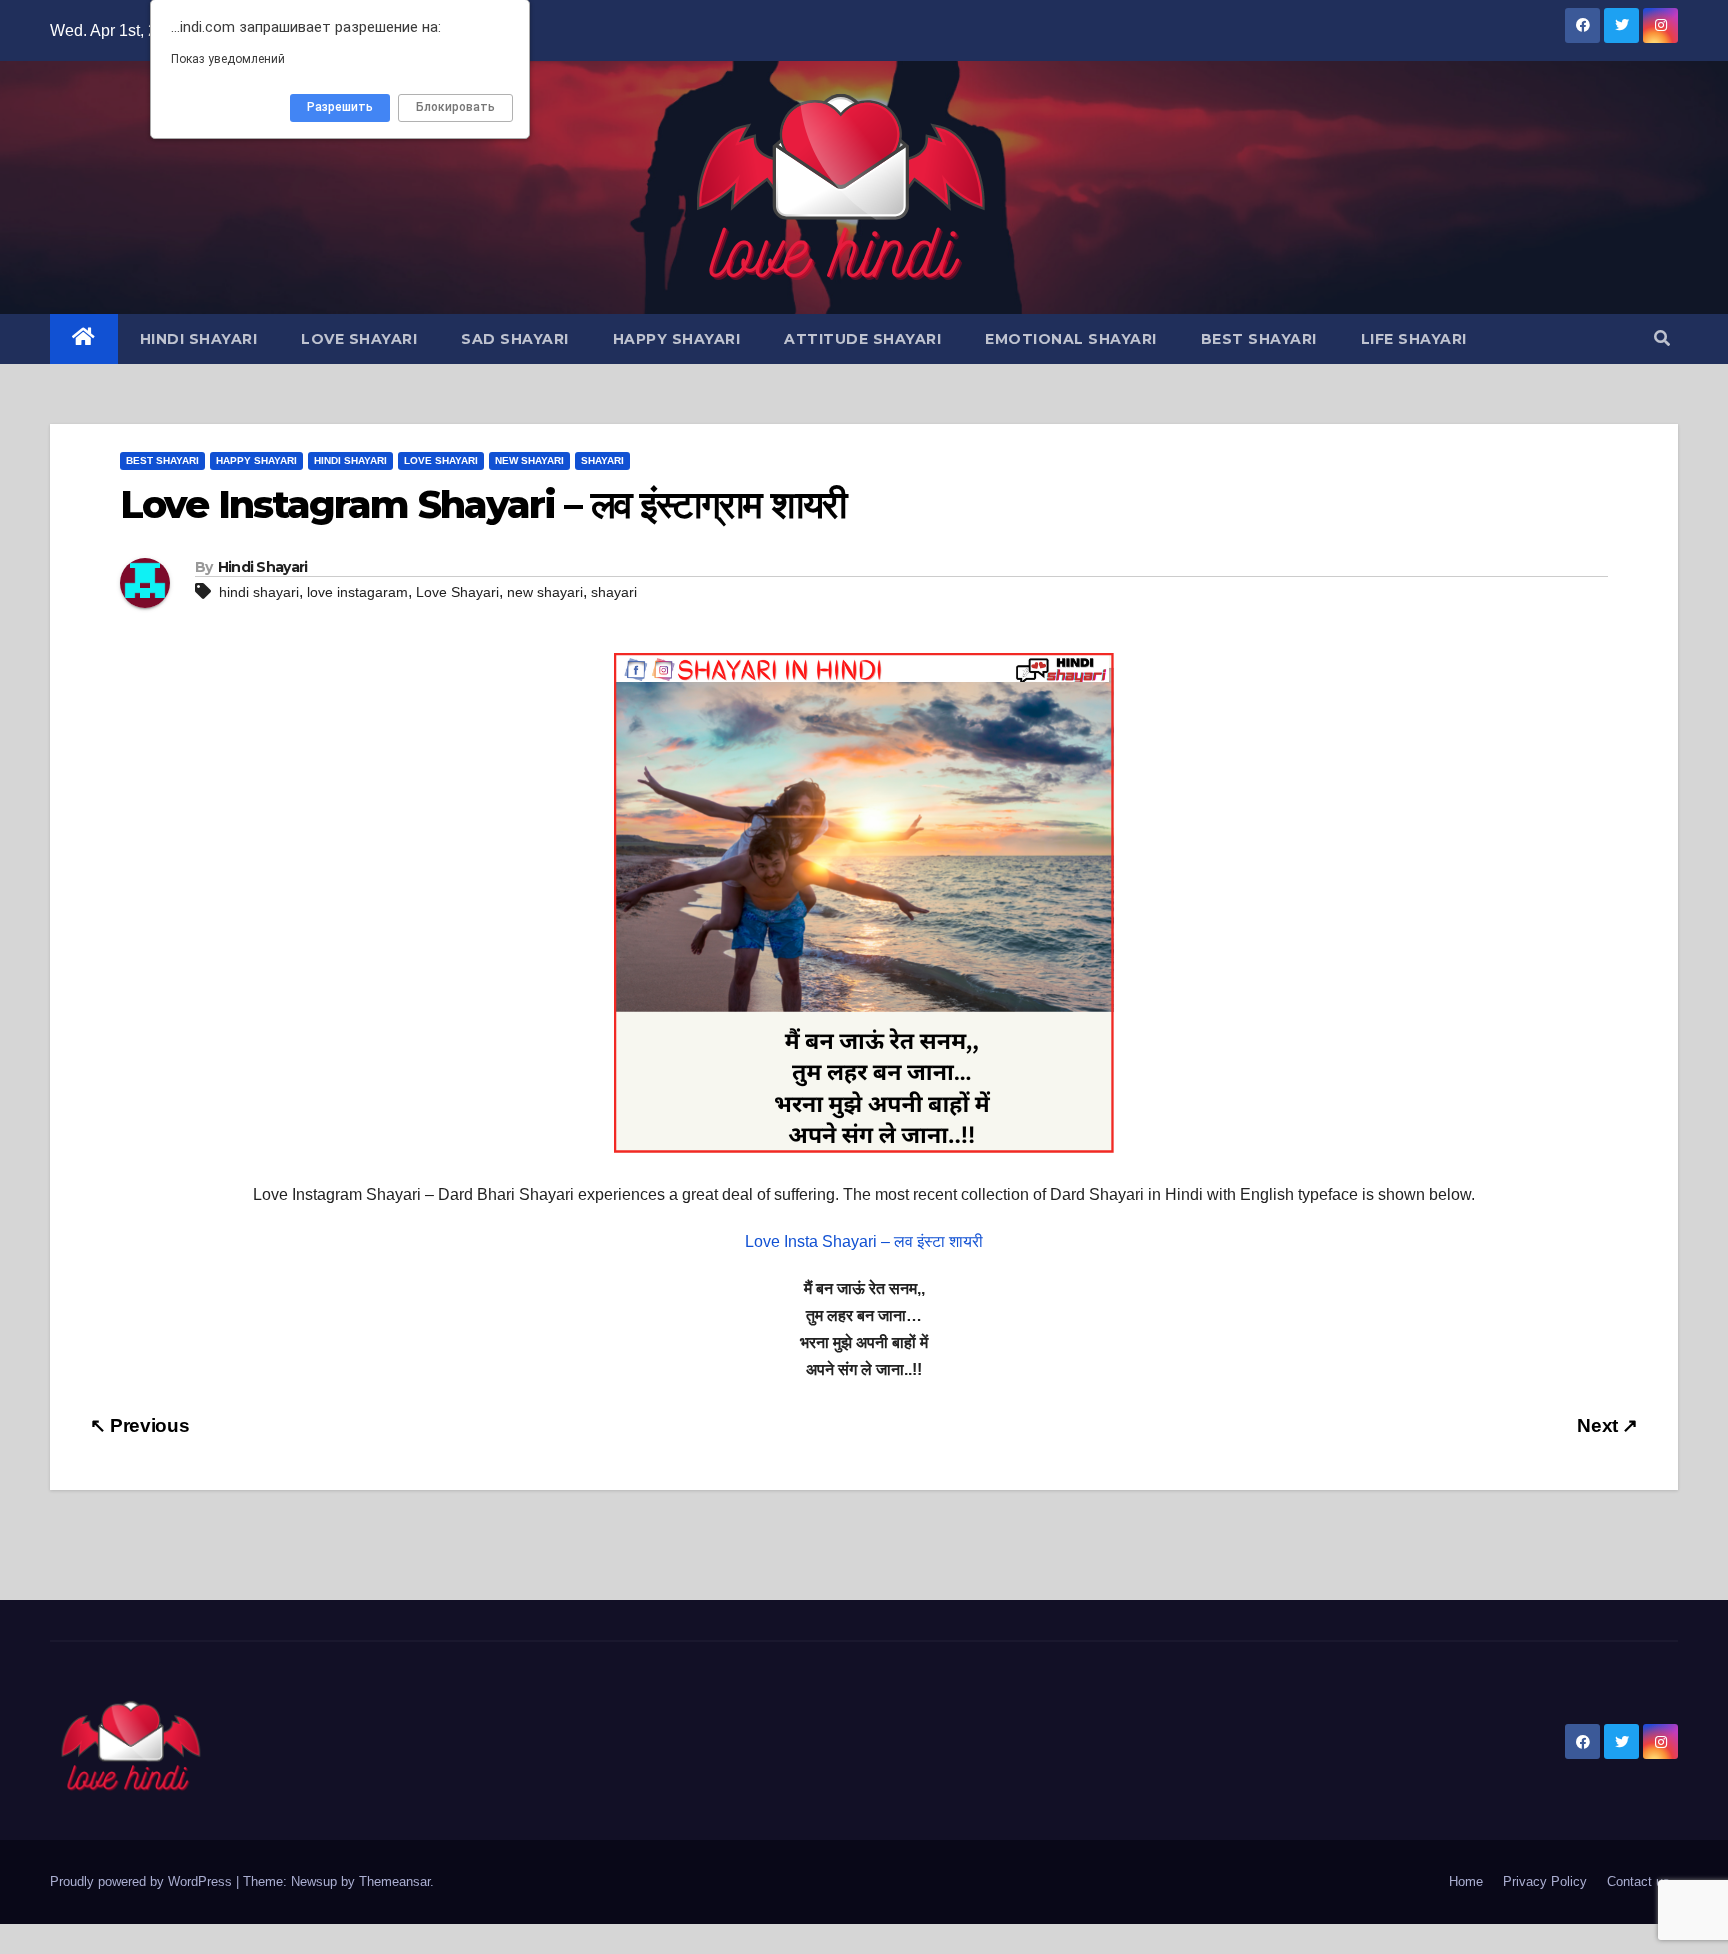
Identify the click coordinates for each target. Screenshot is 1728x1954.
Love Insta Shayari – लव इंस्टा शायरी (864, 1241)
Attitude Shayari (862, 339)
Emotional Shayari (1071, 339)
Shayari (602, 460)
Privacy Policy (1545, 1881)
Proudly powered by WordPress (143, 1881)
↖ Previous (139, 1425)
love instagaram (357, 592)
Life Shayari (1414, 339)
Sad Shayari (515, 339)
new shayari (545, 592)
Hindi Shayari (199, 339)
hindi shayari (259, 592)
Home (1466, 1881)
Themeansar (394, 1881)
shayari (614, 592)
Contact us (1638, 1881)
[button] (1662, 338)
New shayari (529, 460)
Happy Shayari (677, 339)
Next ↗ (1607, 1425)
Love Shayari (359, 339)
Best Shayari (1259, 339)
